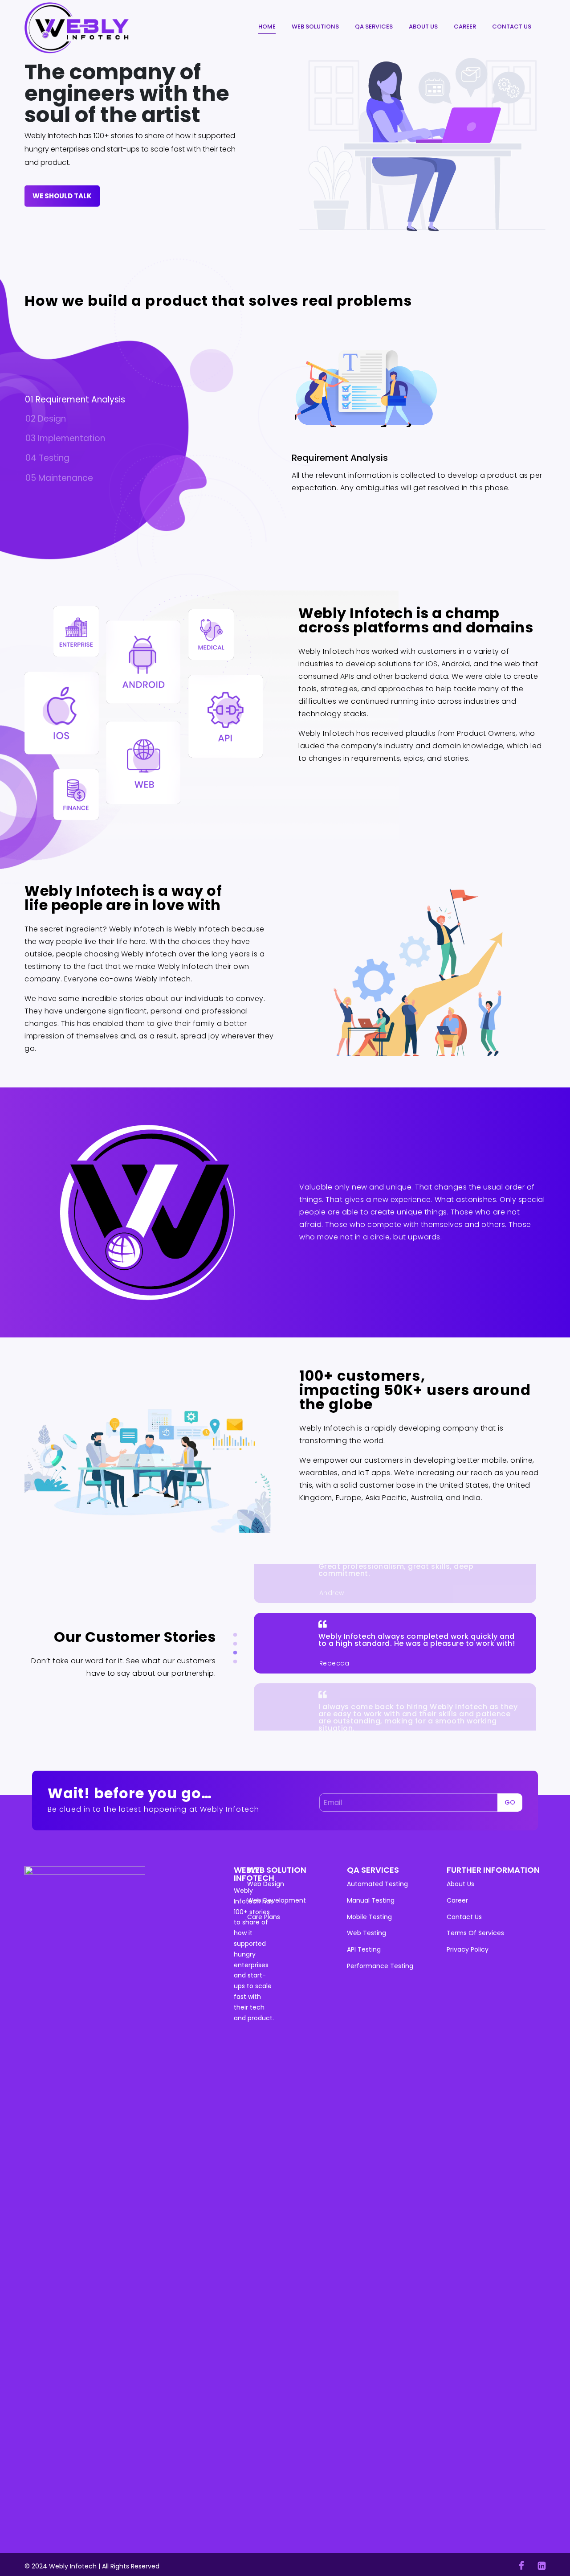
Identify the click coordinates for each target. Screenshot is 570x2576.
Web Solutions (315, 27)
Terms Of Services (475, 1933)
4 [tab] (235, 1662)
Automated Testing (377, 1884)
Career (465, 27)
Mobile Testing (369, 1917)
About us (423, 27)
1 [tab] (235, 1635)
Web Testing (366, 1933)
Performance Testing (380, 1966)
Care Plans (264, 1917)
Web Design (266, 1884)
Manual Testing (371, 1900)
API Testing (364, 1949)
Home (267, 27)
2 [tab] (235, 1644)
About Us (460, 1884)
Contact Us (512, 27)
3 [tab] (235, 1653)
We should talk (62, 196)
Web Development (277, 1900)
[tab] (152, 400)
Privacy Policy (468, 1949)
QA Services (374, 27)
